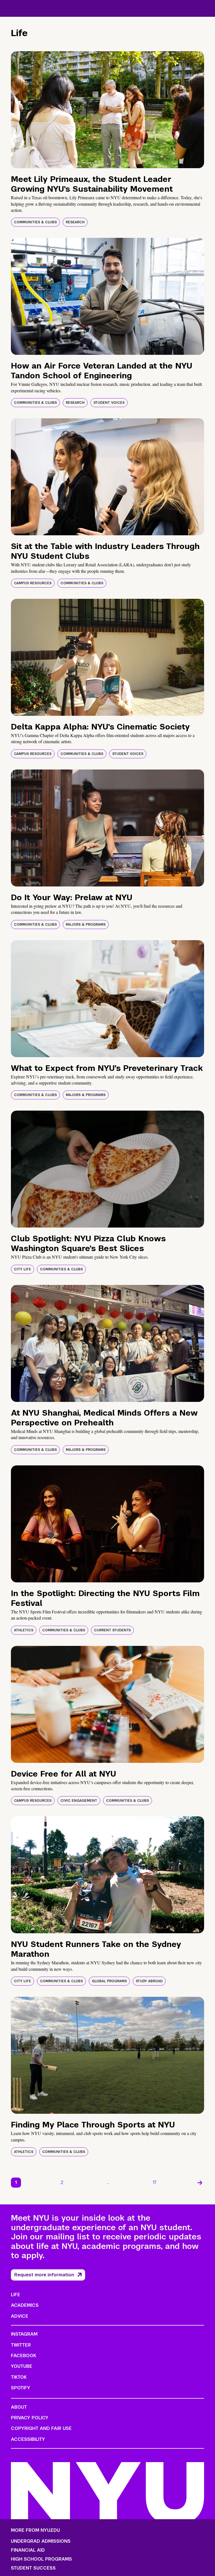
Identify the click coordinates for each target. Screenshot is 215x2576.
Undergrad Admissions (41, 2541)
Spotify (21, 2388)
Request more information (44, 2275)
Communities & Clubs (35, 222)
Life (16, 2295)
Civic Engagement (79, 1801)
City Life (23, 1269)
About (19, 2407)
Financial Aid (28, 2550)
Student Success (33, 2568)
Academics (25, 2305)
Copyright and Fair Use (41, 2428)
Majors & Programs (86, 925)
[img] (107, 110)
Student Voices (109, 403)
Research (75, 222)
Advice (20, 2316)
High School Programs (41, 2559)
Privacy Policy (30, 2418)
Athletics (24, 1630)
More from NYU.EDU (35, 2530)
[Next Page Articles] (200, 2183)
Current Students (112, 1630)
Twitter (21, 2345)
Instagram (24, 2334)
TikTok (19, 2377)
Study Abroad (149, 1981)
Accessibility (28, 2439)
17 (155, 2182)
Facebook (24, 2356)
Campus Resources (33, 583)
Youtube (22, 2366)
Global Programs (109, 1981)
